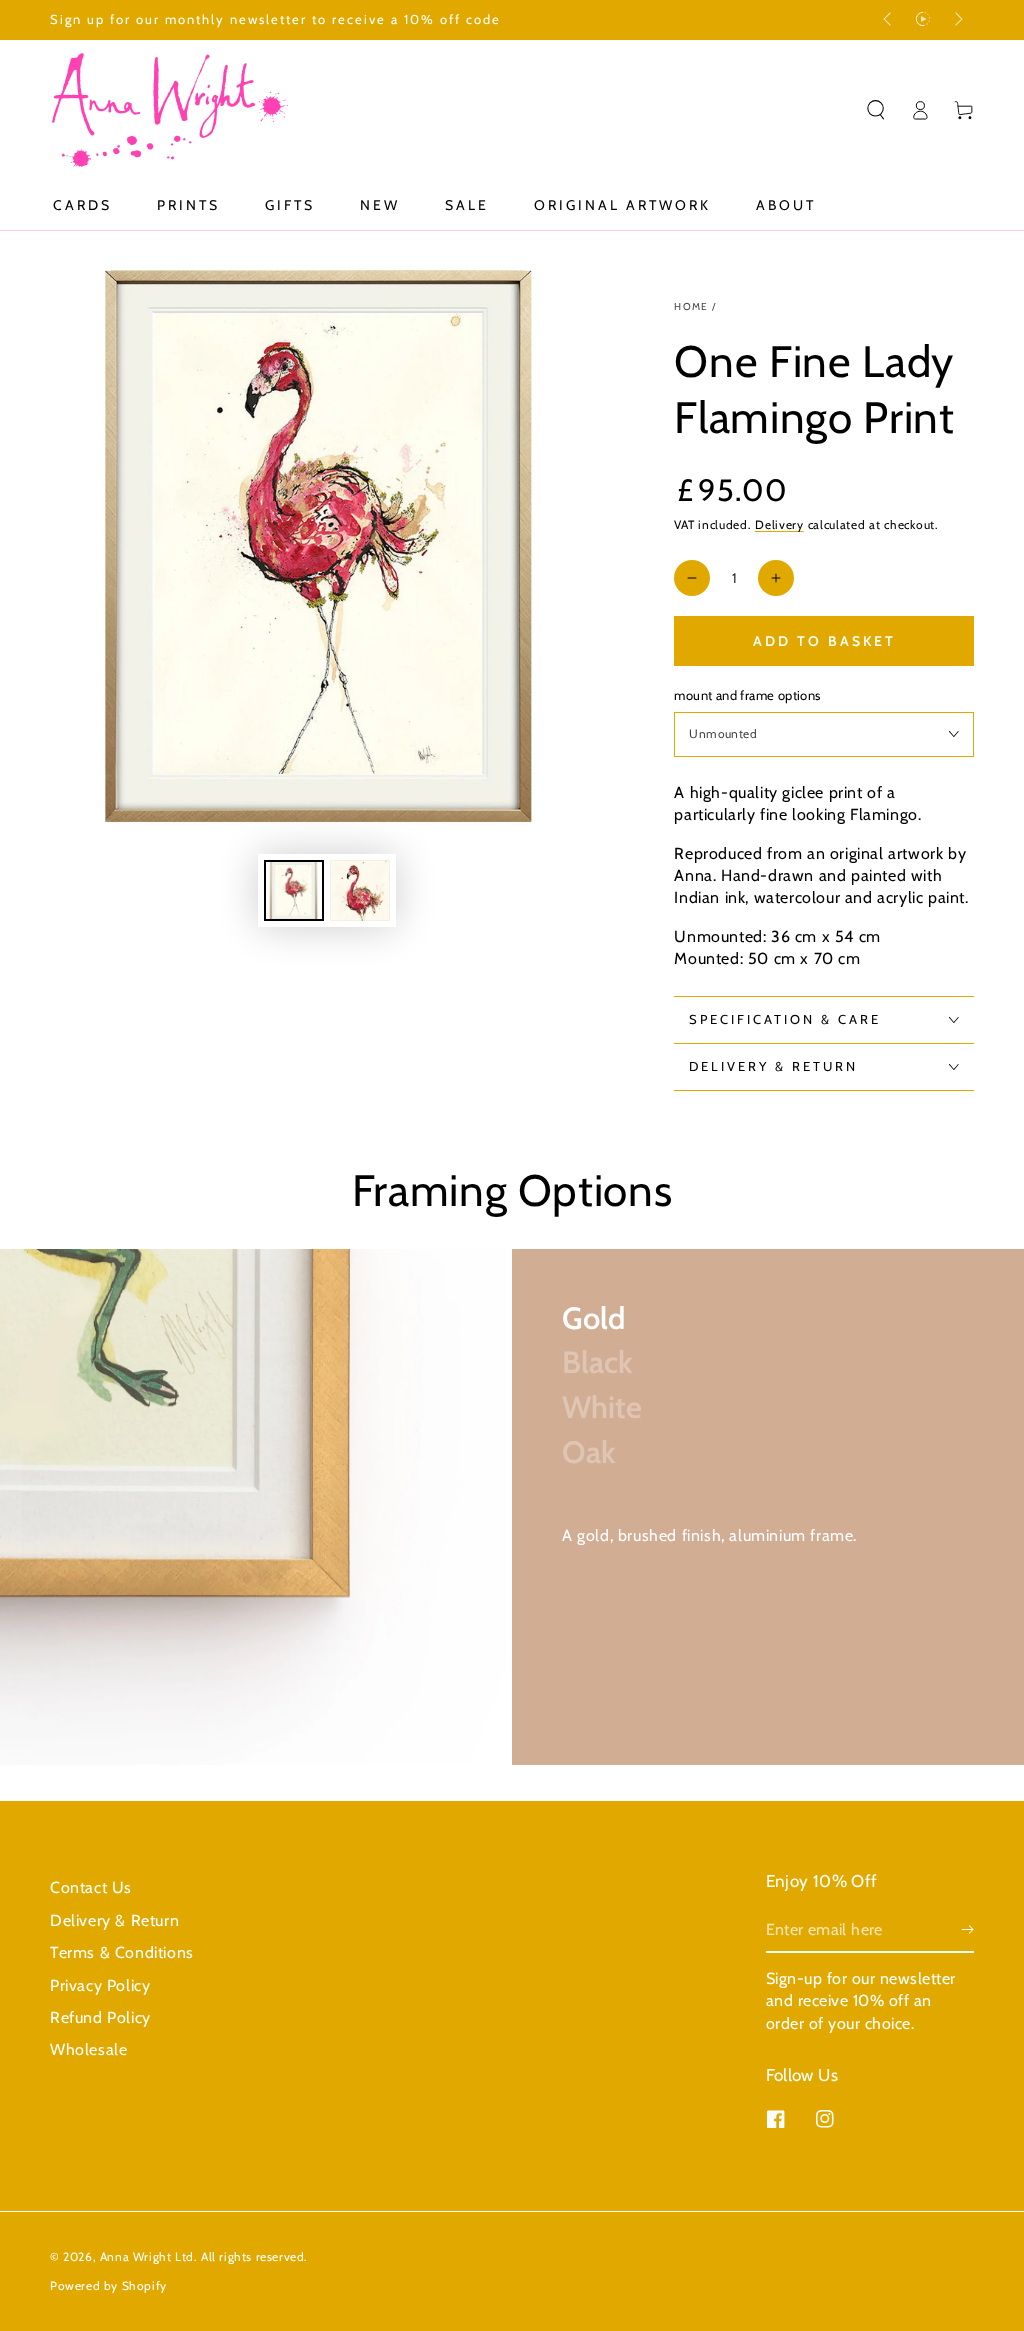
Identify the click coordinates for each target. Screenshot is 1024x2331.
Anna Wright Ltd (147, 2256)
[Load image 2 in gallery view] (360, 890)
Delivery (779, 524)
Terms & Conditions (122, 1952)
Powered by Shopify (108, 2285)
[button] (876, 110)
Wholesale (88, 2049)
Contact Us (91, 1887)
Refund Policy (100, 2017)
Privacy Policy (100, 1985)
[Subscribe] (967, 1930)
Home (691, 306)
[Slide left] (889, 20)
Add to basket (824, 641)
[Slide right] (957, 20)
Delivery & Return (114, 1920)
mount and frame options (747, 695)
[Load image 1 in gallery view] (294, 890)
